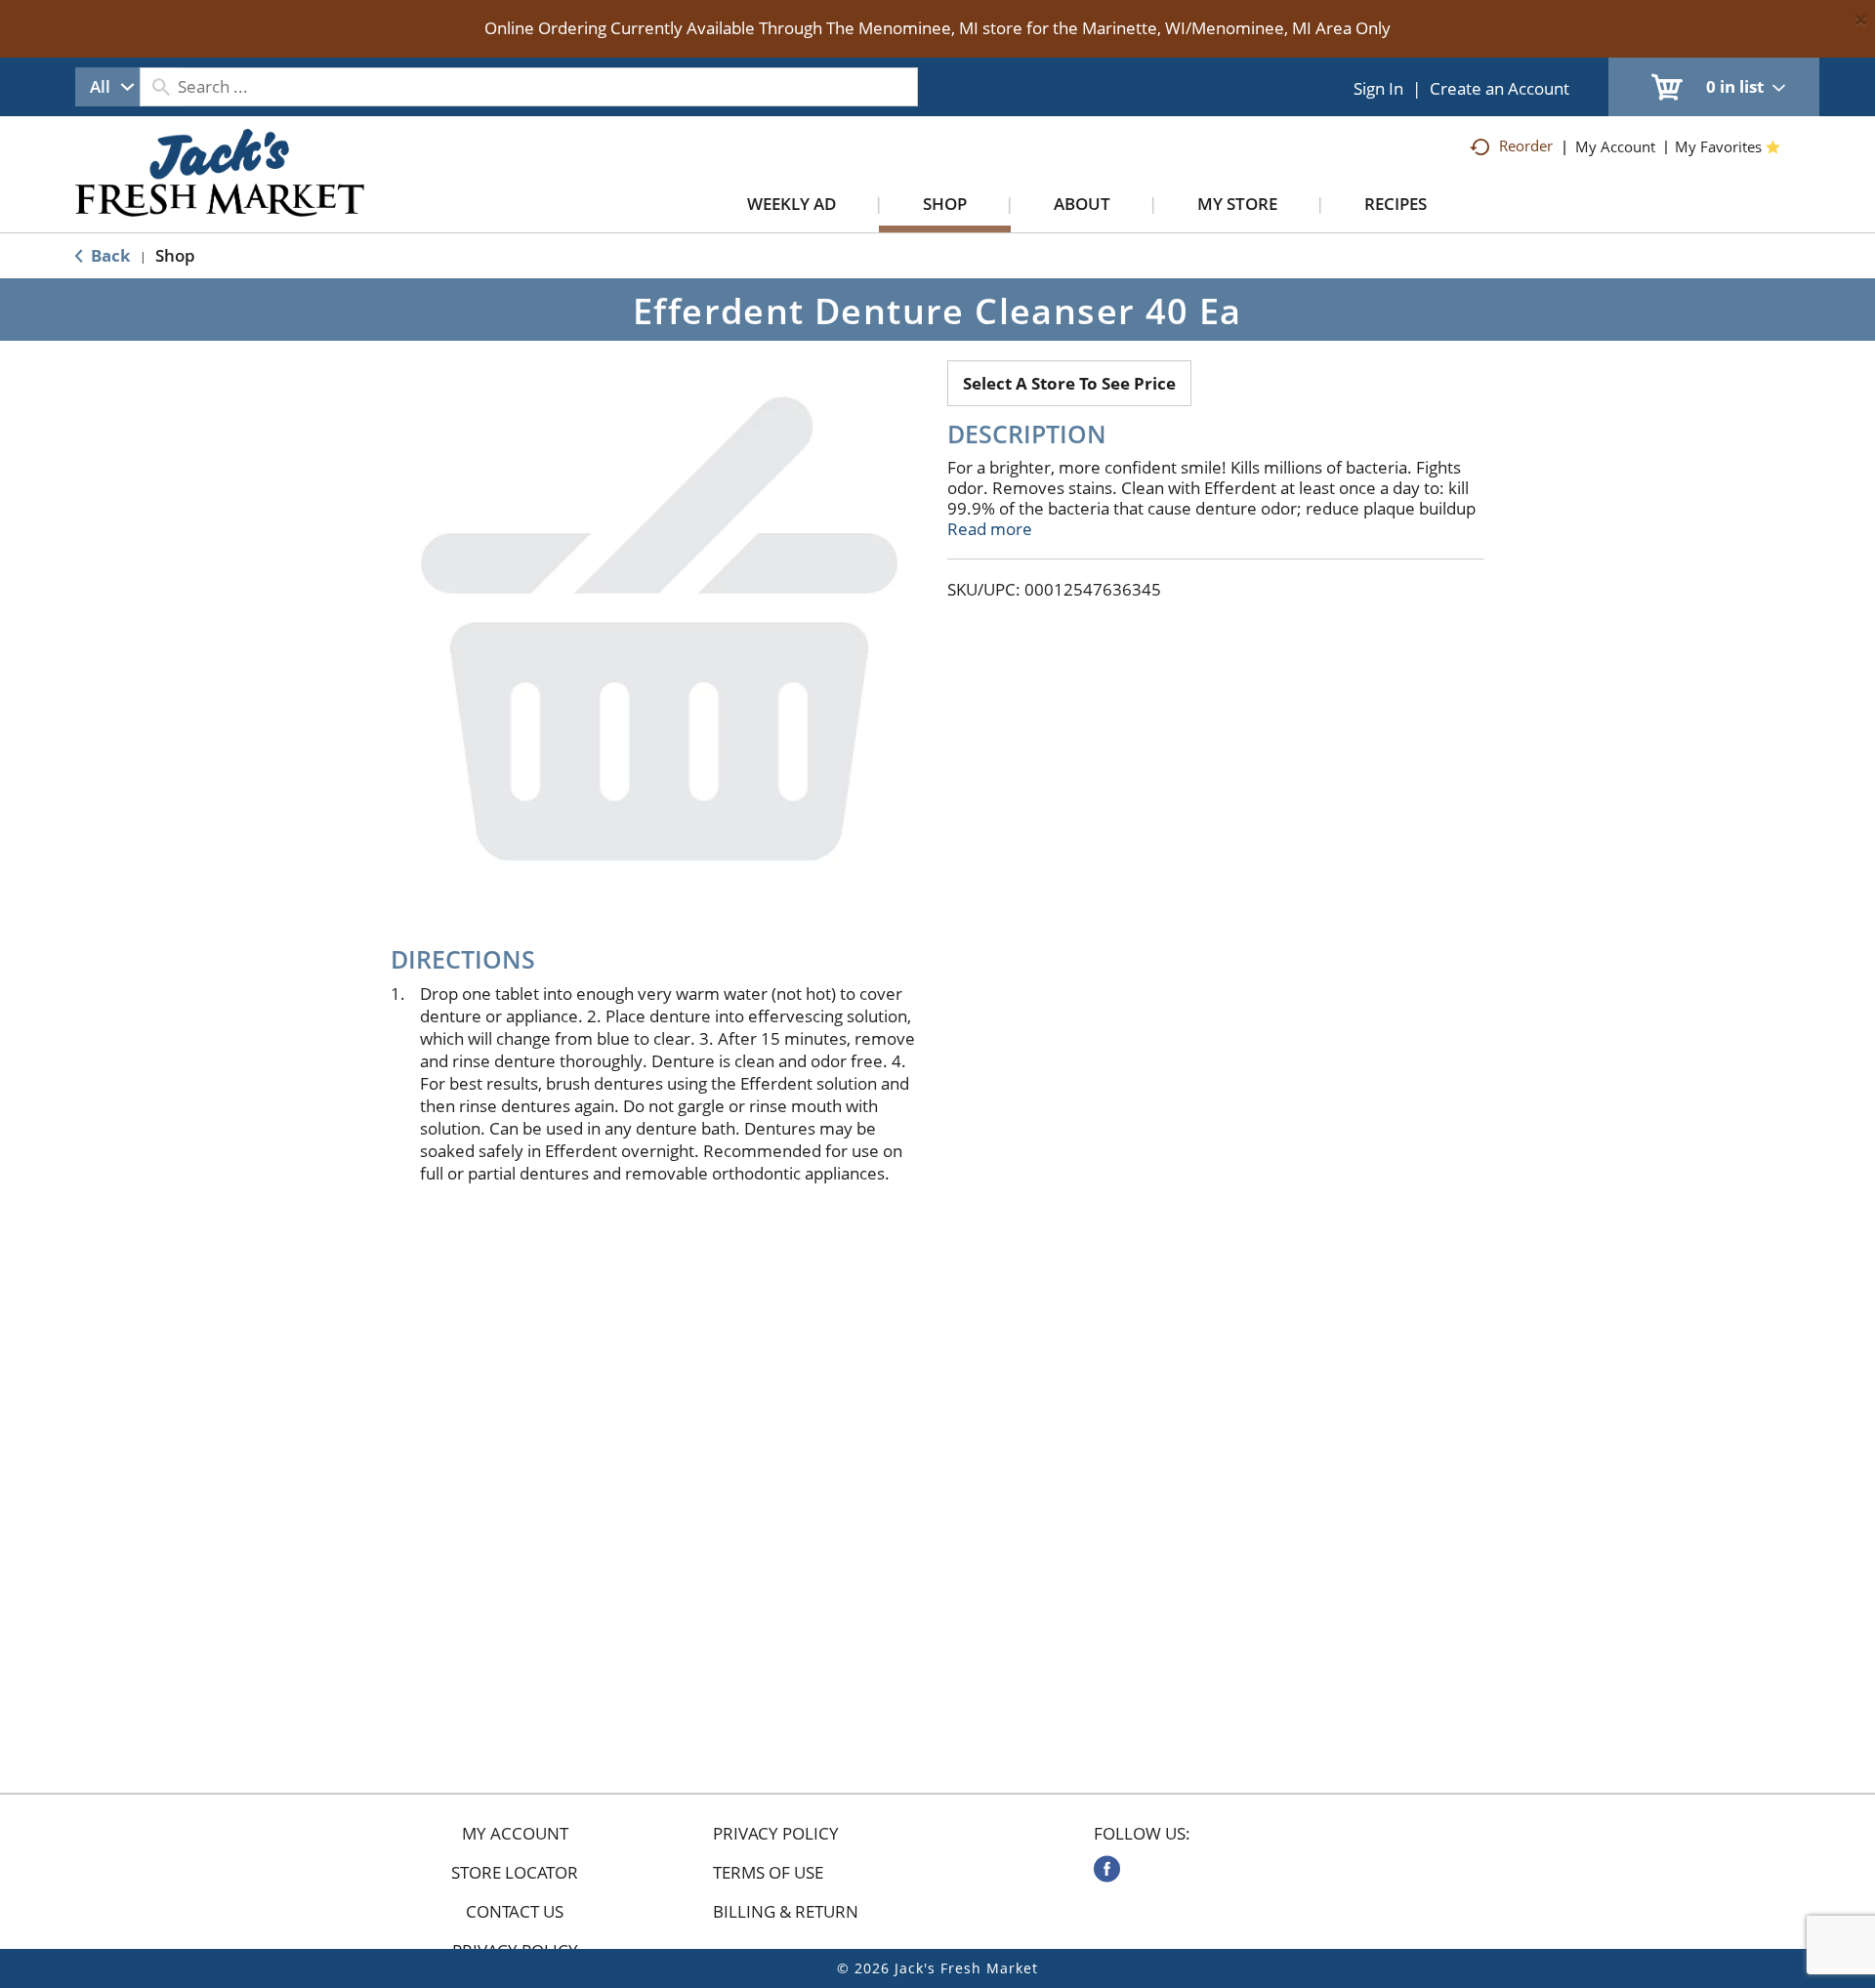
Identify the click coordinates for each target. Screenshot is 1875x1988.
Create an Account (1500, 88)
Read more (990, 529)
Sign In (1378, 88)
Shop (175, 255)
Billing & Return (786, 1912)
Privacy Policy (776, 1834)
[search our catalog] (161, 87)
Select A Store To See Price (1069, 383)
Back (109, 255)
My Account (515, 1834)
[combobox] (107, 87)
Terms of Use (768, 1873)
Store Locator (515, 1873)
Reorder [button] (1526, 145)
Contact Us (515, 1912)
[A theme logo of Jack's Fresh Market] (220, 192)
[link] (1107, 1869)
